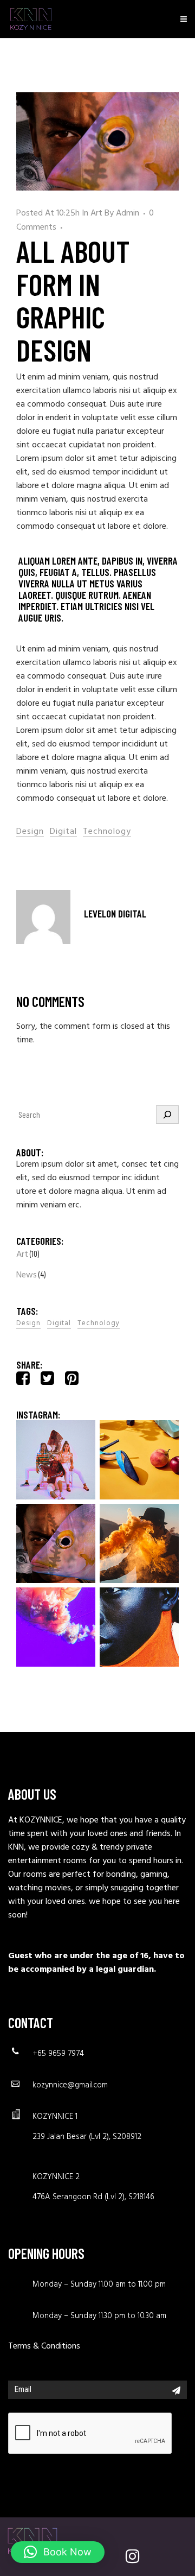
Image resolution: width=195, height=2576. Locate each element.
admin (128, 213)
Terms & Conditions (44, 2346)
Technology (107, 832)
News (27, 1275)
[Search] (167, 1115)
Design (30, 832)
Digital (63, 832)
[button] (58, 2552)
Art (96, 213)
